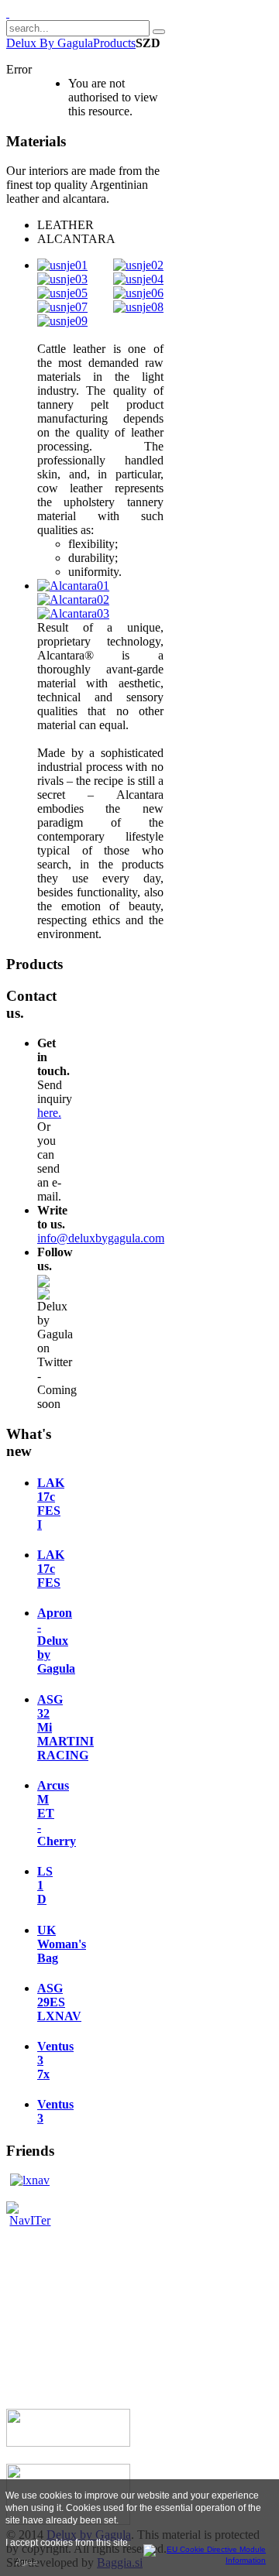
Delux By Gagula (50, 43)
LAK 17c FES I (51, 1504)
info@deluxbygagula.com (101, 1238)
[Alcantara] (73, 586)
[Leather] (62, 265)
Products (114, 43)
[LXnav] (30, 2180)
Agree (26, 2561)
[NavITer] (30, 2220)
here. (49, 1113)
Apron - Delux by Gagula (56, 1641)
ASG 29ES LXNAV (59, 2002)
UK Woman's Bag (62, 1944)
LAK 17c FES (51, 1569)
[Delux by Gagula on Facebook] (43, 1280)
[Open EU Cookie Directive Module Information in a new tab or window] (205, 2552)
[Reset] (159, 32)
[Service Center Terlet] (68, 2442)
